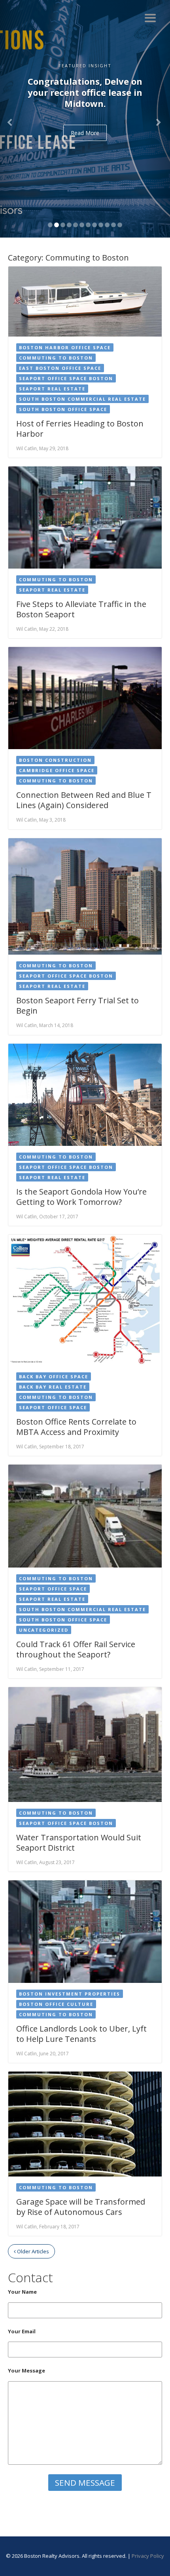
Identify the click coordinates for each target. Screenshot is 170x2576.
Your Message (26, 2371)
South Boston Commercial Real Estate (82, 399)
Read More (85, 133)
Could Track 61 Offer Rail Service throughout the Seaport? (76, 1649)
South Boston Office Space (63, 409)
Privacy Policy (148, 2556)
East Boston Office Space (60, 368)
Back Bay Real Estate (53, 1387)
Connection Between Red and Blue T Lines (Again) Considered (84, 800)
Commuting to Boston (56, 358)
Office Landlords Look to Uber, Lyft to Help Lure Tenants (81, 2034)
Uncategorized (44, 1630)
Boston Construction (55, 760)
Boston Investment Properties (70, 1994)
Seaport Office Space (53, 1407)
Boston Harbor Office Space (65, 347)
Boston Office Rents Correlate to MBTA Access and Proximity (76, 1427)
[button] (13, 119)
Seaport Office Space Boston (66, 378)
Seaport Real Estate (52, 389)
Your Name (22, 2292)
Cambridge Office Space (57, 770)
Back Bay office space (54, 1376)
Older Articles (32, 2251)
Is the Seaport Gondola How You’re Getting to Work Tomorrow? (81, 1197)
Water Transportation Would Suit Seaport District (79, 1843)
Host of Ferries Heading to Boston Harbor (80, 429)
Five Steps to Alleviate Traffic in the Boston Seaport (81, 609)
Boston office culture (56, 2004)
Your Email (22, 2331)
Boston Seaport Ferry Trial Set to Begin (77, 1005)
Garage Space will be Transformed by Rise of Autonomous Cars (81, 2207)
